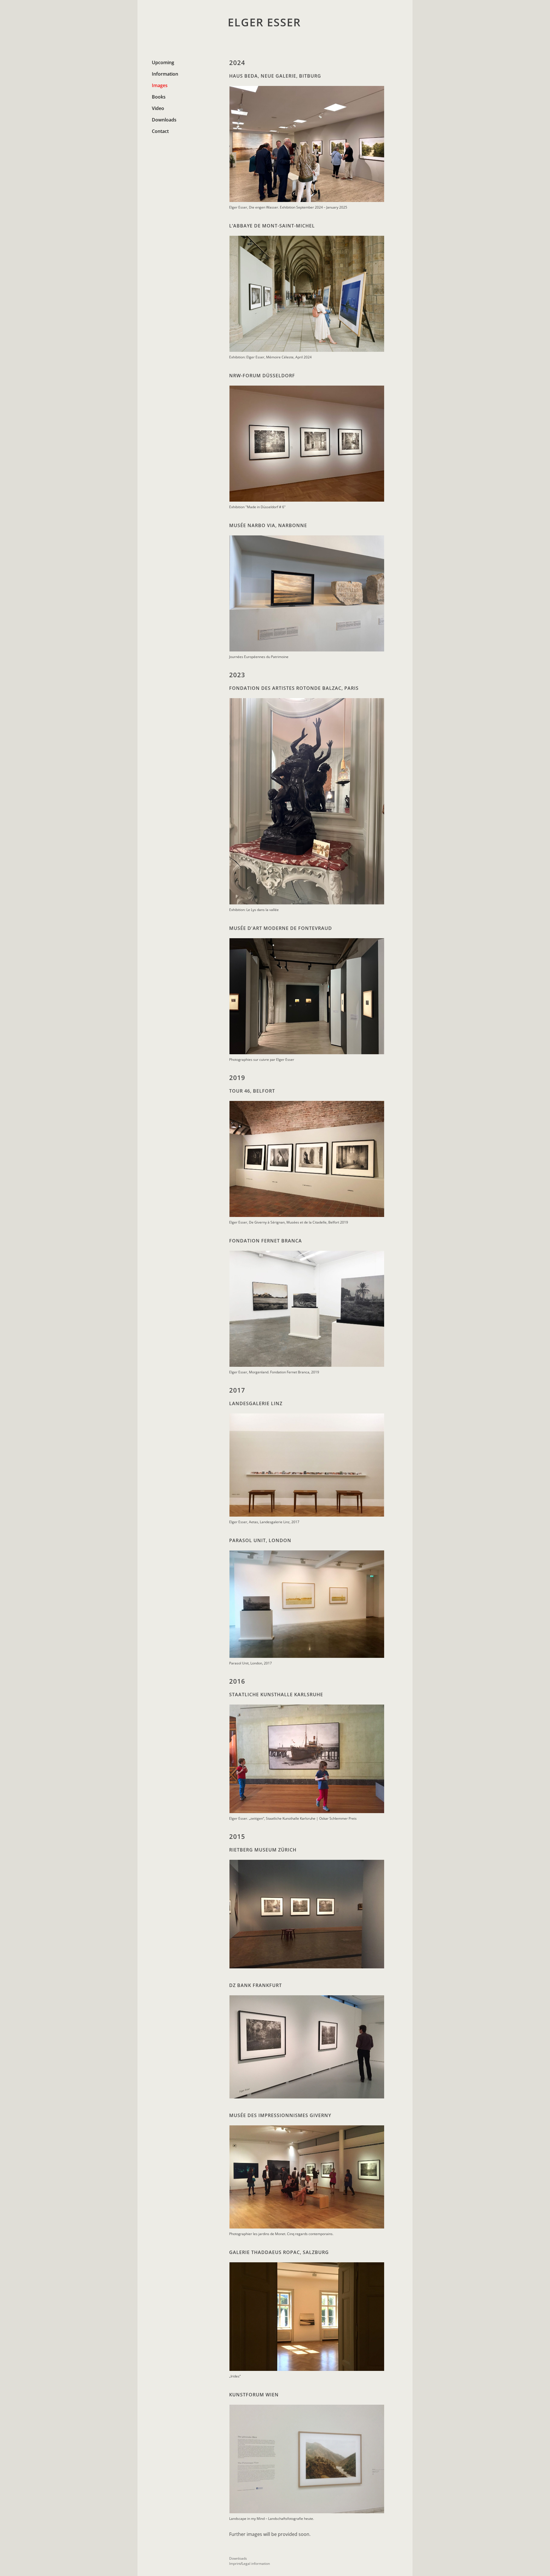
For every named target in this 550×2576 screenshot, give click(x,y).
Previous (221, 144)
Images (160, 85)
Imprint (235, 2564)
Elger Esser (264, 22)
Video (158, 108)
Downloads (164, 120)
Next (393, 144)
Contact (160, 131)
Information (165, 74)
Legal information (256, 2564)
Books (159, 97)
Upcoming (163, 62)
